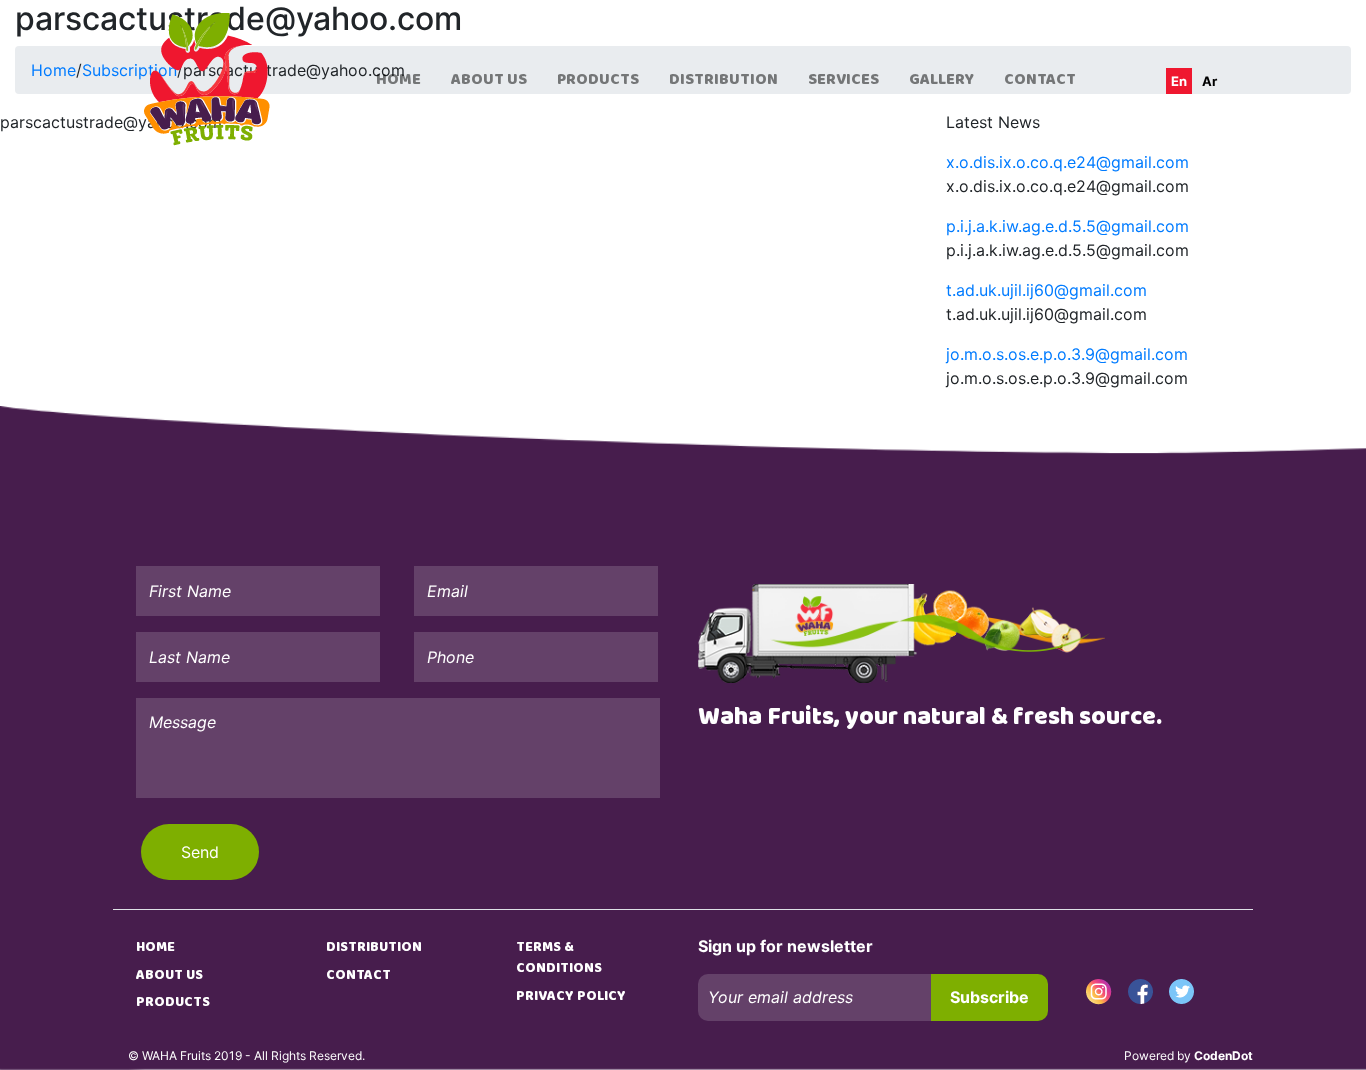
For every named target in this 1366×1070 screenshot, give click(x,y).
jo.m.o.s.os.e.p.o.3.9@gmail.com (1067, 354)
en (1179, 81)
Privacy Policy (571, 996)
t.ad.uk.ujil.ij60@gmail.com (1046, 290)
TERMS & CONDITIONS (559, 957)
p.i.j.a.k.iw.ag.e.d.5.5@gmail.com (1067, 226)
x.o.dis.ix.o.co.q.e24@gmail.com (1067, 162)
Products (598, 80)
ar (1209, 81)
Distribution (723, 80)
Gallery (941, 80)
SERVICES (843, 80)
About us (489, 80)
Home (398, 80)
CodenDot (1223, 1055)
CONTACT (1040, 80)
